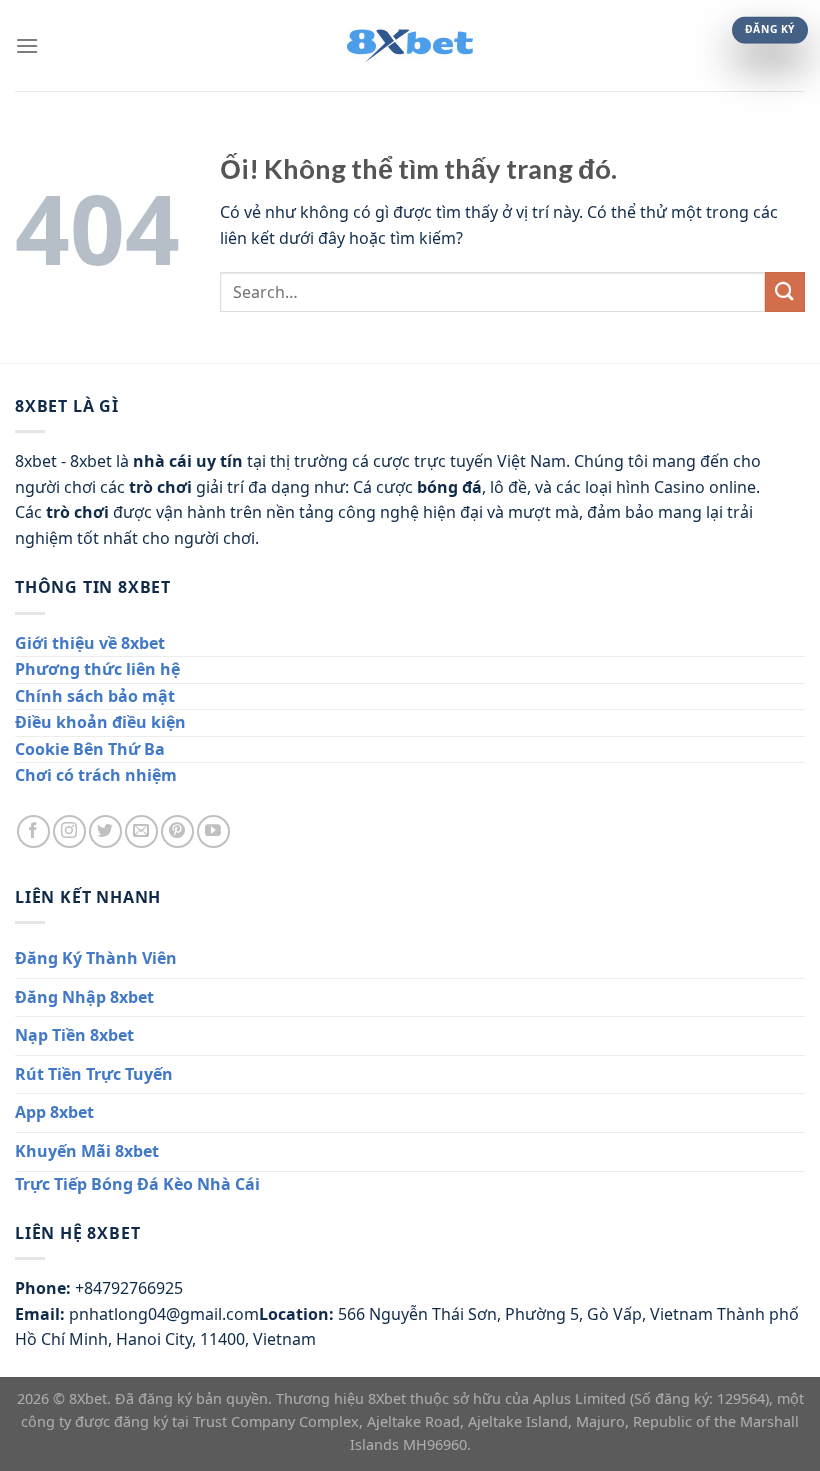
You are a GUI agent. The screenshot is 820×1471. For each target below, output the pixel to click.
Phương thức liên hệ (97, 669)
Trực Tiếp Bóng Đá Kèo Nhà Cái (137, 1184)
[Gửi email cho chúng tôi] (141, 831)
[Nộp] (785, 291)
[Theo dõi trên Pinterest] (177, 831)
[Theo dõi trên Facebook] (33, 831)
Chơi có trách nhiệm (96, 775)
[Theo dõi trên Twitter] (105, 831)
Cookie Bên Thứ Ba (90, 749)
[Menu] (27, 45)
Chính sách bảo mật (95, 696)
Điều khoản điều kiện (100, 722)
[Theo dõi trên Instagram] (69, 831)
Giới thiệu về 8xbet (90, 643)
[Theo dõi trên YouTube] (213, 831)
